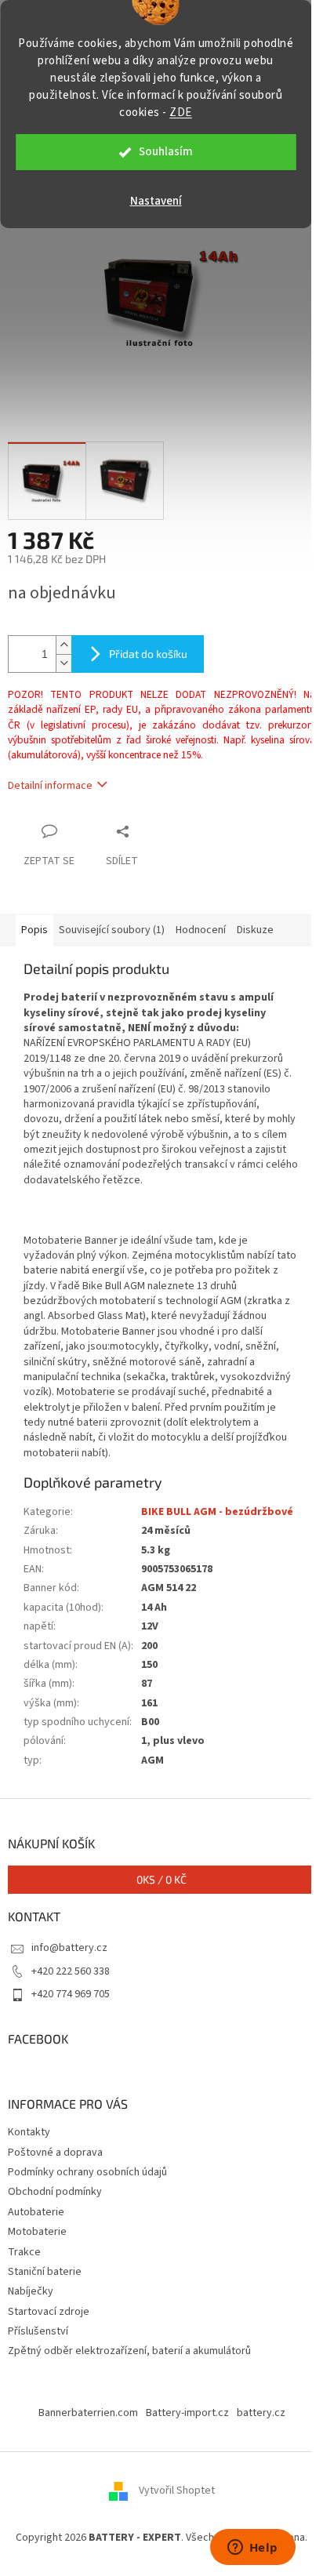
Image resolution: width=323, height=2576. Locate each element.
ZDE (181, 113)
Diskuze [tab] (255, 930)
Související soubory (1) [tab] (112, 930)
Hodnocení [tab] (201, 930)
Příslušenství (38, 2331)
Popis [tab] (34, 930)
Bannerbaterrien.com (88, 2413)
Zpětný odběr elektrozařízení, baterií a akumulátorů (129, 2351)
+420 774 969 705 (71, 1994)
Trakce (24, 2252)
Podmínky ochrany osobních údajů (87, 2172)
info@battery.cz (69, 1948)
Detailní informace (50, 786)
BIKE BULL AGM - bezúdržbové (217, 1512)
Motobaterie (37, 2232)
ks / (161, 1879)
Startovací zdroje (49, 2312)
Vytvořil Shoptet (177, 2491)
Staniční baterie (45, 2272)
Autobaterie (36, 2212)
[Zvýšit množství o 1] (64, 645)
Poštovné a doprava (55, 2153)
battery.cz (261, 2413)
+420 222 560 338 (71, 1971)
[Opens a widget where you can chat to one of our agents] (252, 2549)
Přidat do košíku (148, 654)
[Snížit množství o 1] (64, 663)
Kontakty (29, 2132)
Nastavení (156, 201)
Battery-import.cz (187, 2413)
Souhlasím (166, 152)
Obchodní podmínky (55, 2192)
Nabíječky (31, 2291)
